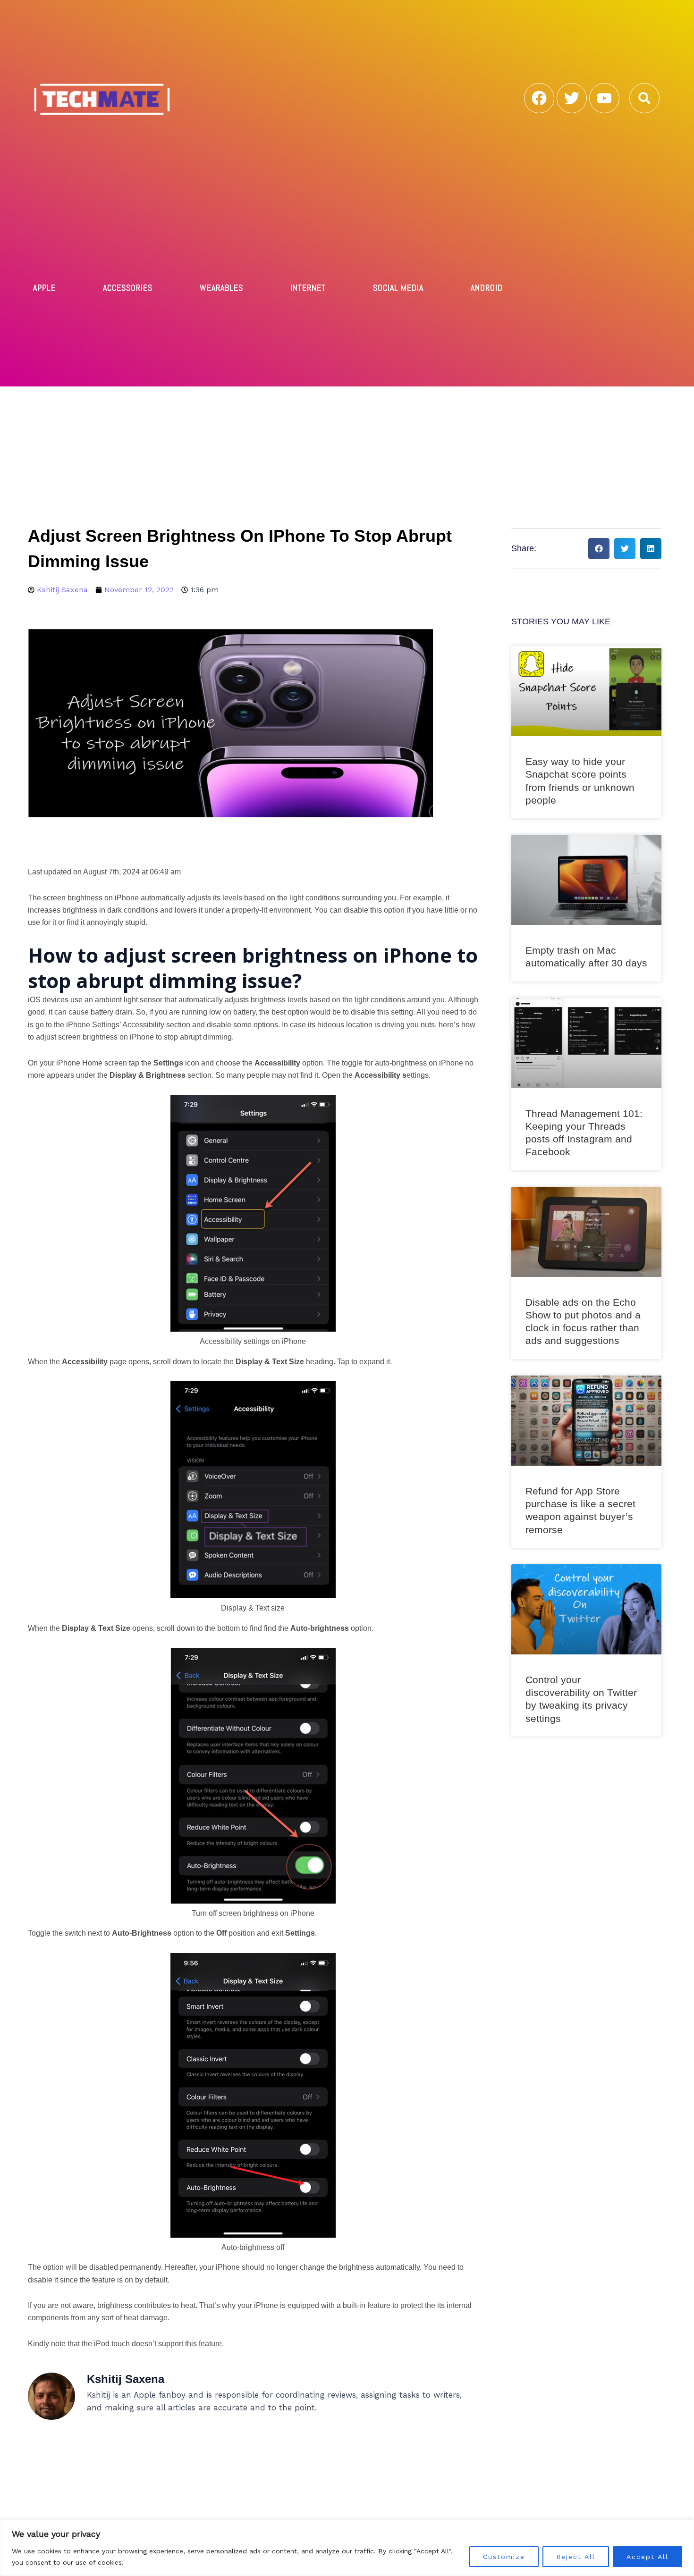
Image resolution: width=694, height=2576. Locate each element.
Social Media (398, 288)
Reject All (576, 2557)
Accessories (128, 288)
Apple (44, 288)
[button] (644, 98)
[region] (347, 2548)
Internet (308, 288)
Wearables (221, 288)
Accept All (647, 2557)
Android (487, 288)
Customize (504, 2557)
